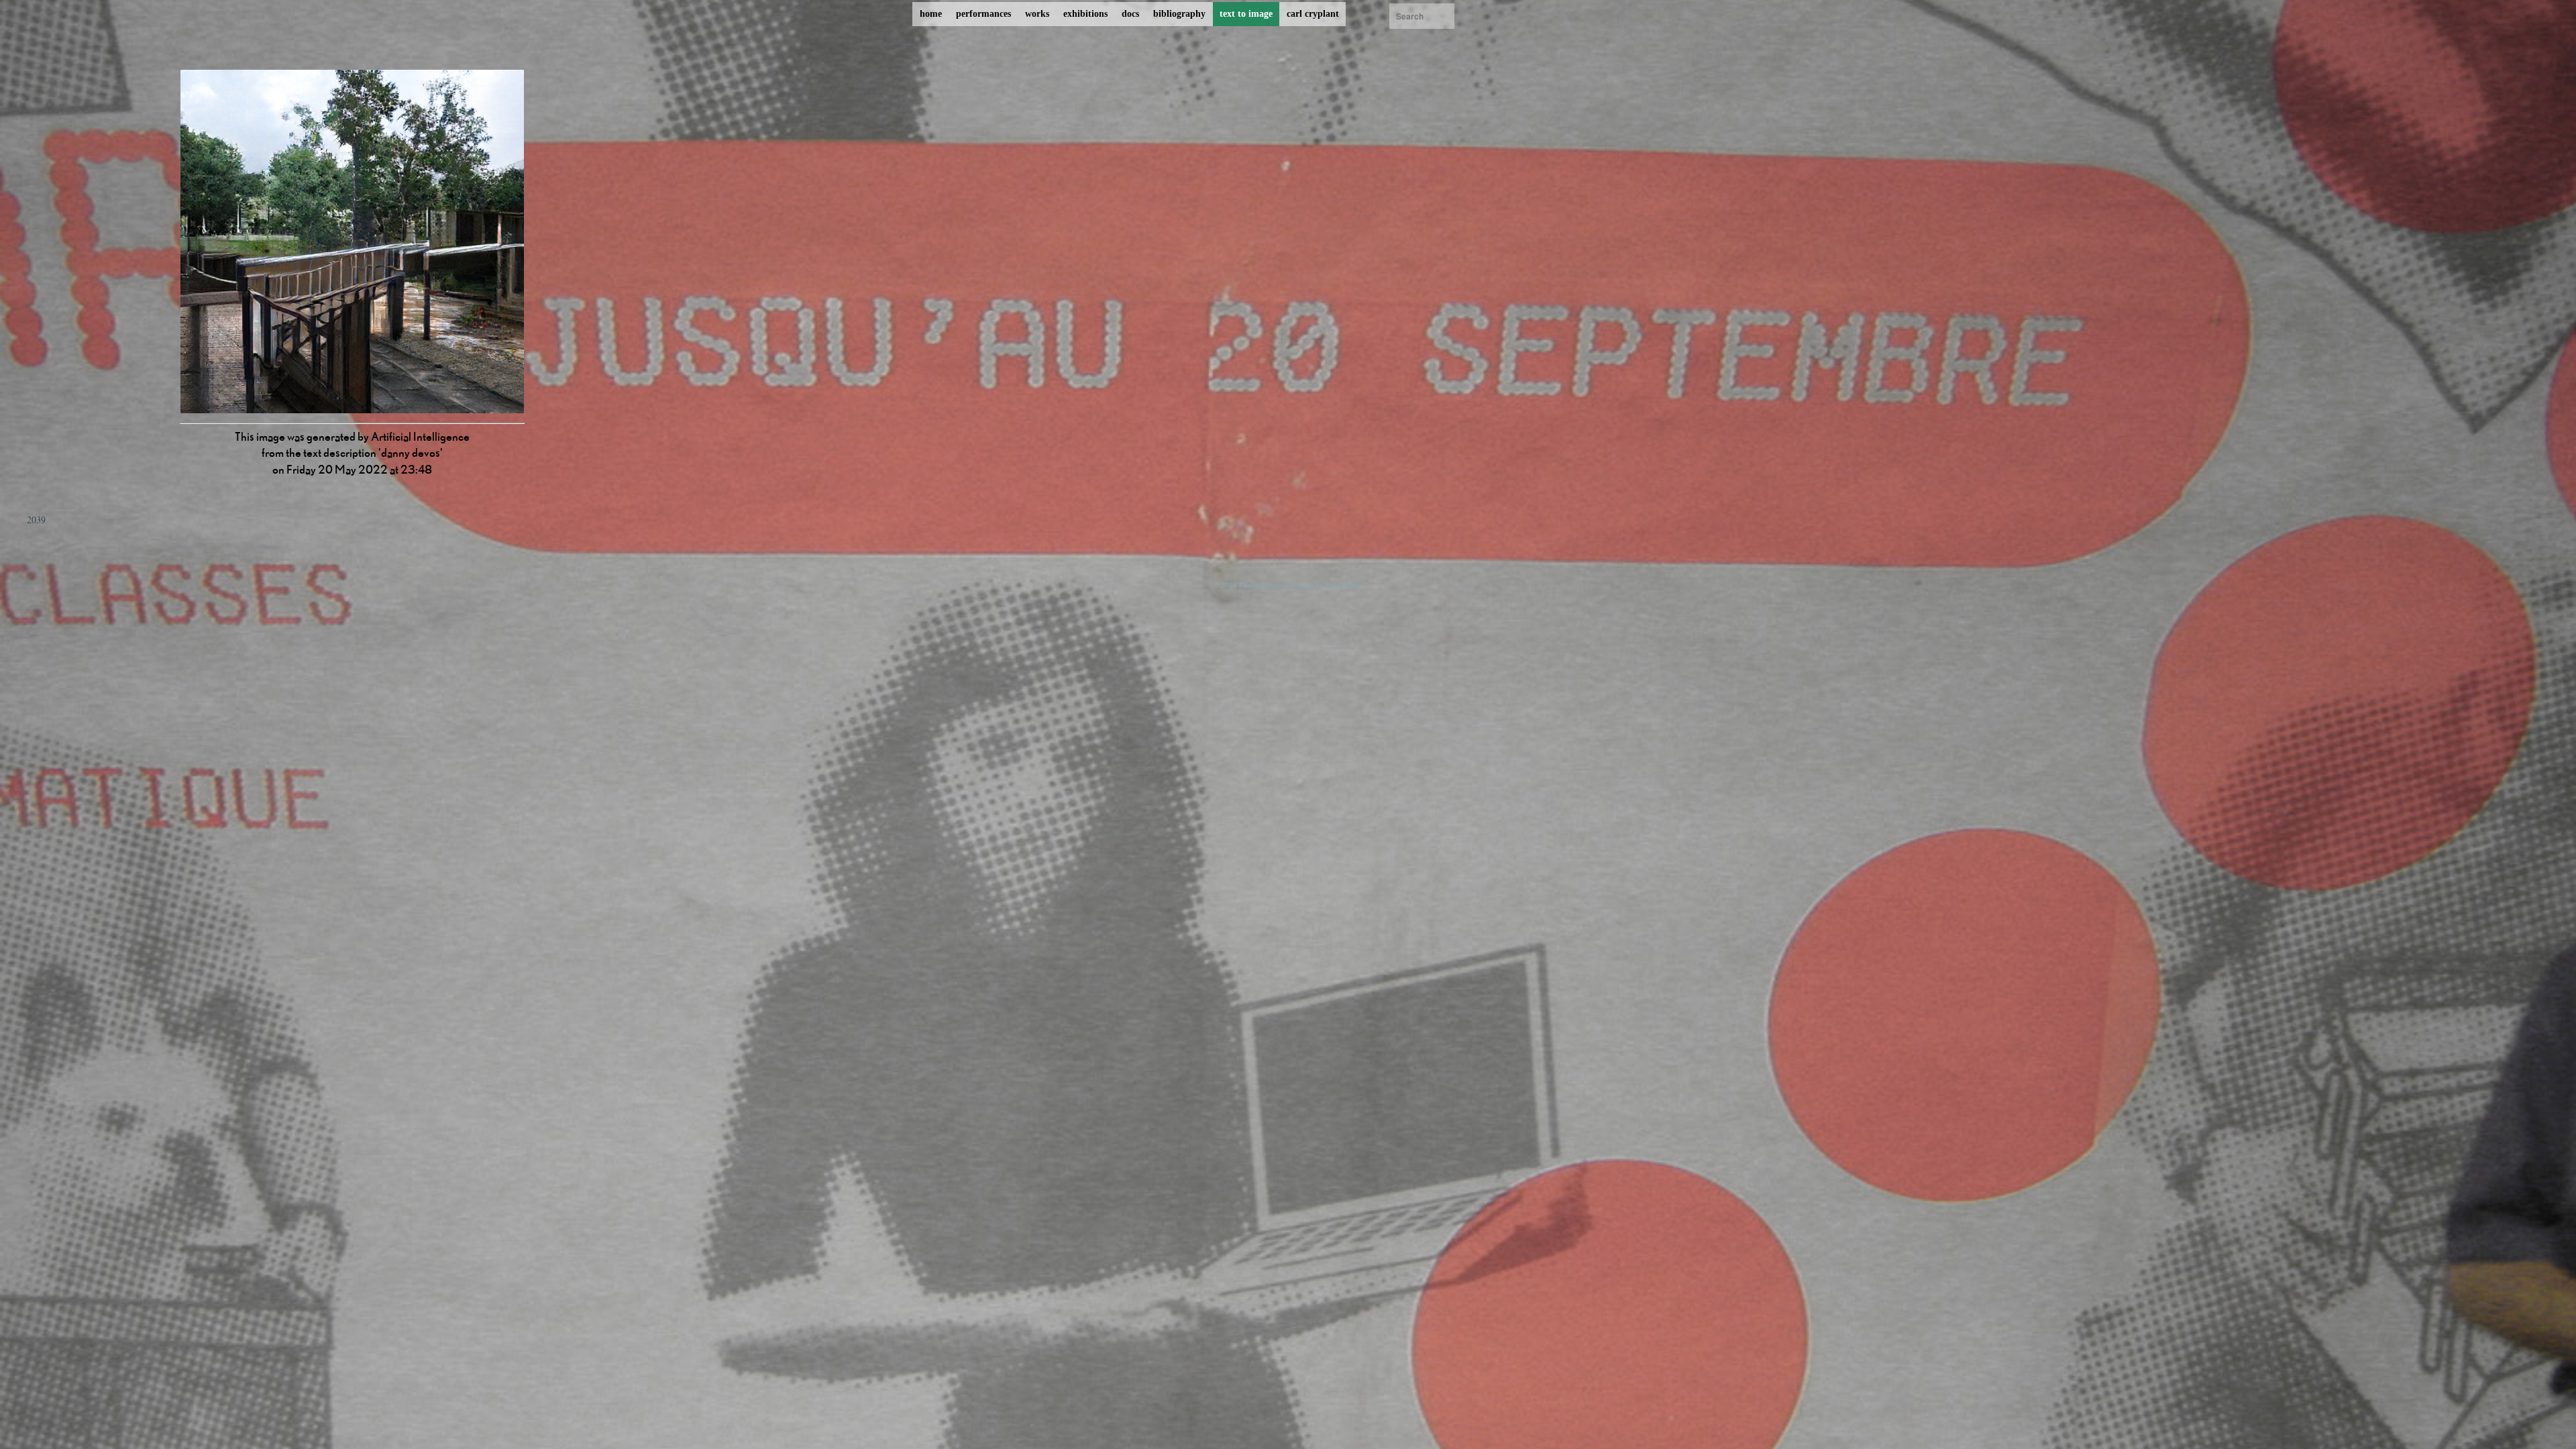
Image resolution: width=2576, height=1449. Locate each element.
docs (1130, 14)
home (931, 14)
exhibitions (1085, 14)
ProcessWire (1344, 585)
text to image (1246, 14)
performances (983, 14)
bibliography (1179, 14)
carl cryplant (1313, 14)
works (1037, 14)
